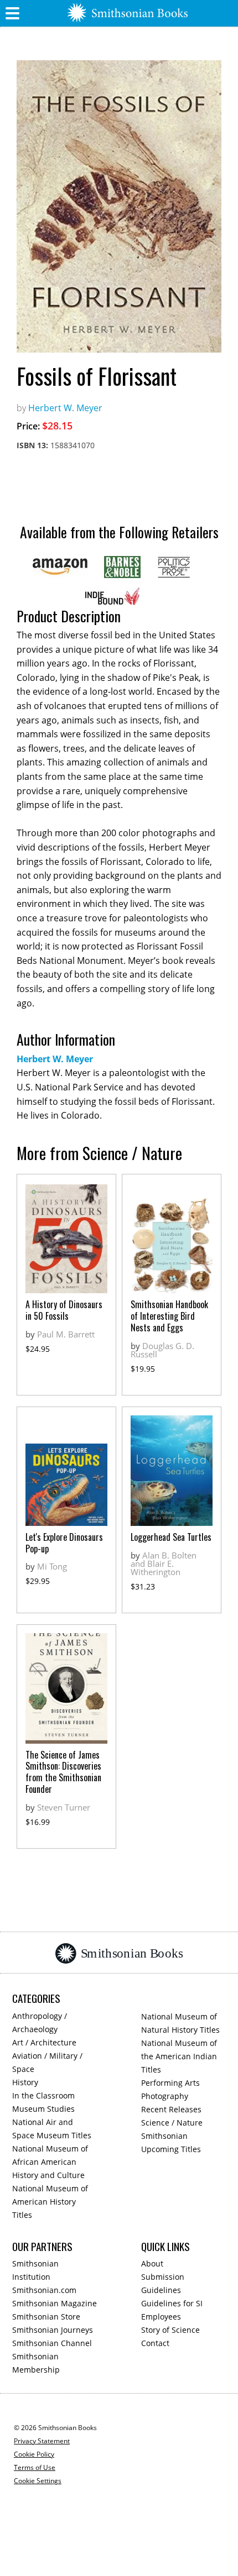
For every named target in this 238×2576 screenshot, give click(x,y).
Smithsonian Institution (35, 2270)
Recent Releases (171, 2109)
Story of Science (170, 2330)
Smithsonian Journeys (53, 2330)
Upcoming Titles (171, 2149)
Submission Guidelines (163, 2283)
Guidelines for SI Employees (172, 2310)
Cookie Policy (34, 2454)
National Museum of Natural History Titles (180, 2023)
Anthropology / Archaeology (40, 2022)
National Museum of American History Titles (50, 2202)
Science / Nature (172, 2123)
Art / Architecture (44, 2042)
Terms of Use (35, 2467)
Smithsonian (164, 2136)
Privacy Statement (42, 2441)
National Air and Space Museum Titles (52, 2129)
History (25, 2082)
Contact (155, 2343)
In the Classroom (43, 2095)
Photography (165, 2096)
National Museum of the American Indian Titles (179, 2056)
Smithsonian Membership (36, 2363)
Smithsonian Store (46, 2317)
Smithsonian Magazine (55, 2303)
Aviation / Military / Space (47, 2062)
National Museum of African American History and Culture (50, 2162)
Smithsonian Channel (52, 2343)
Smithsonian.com (44, 2290)
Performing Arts (170, 2083)
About (152, 2263)
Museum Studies (43, 2109)
